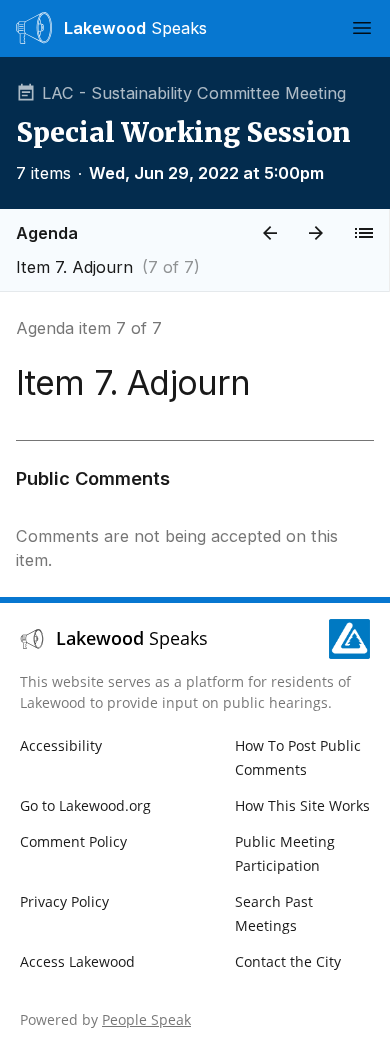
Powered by (105, 1019)
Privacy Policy (64, 901)
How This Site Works (302, 805)
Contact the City (288, 961)
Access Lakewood (77, 961)
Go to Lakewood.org (85, 805)
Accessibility (61, 745)
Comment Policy (73, 841)
